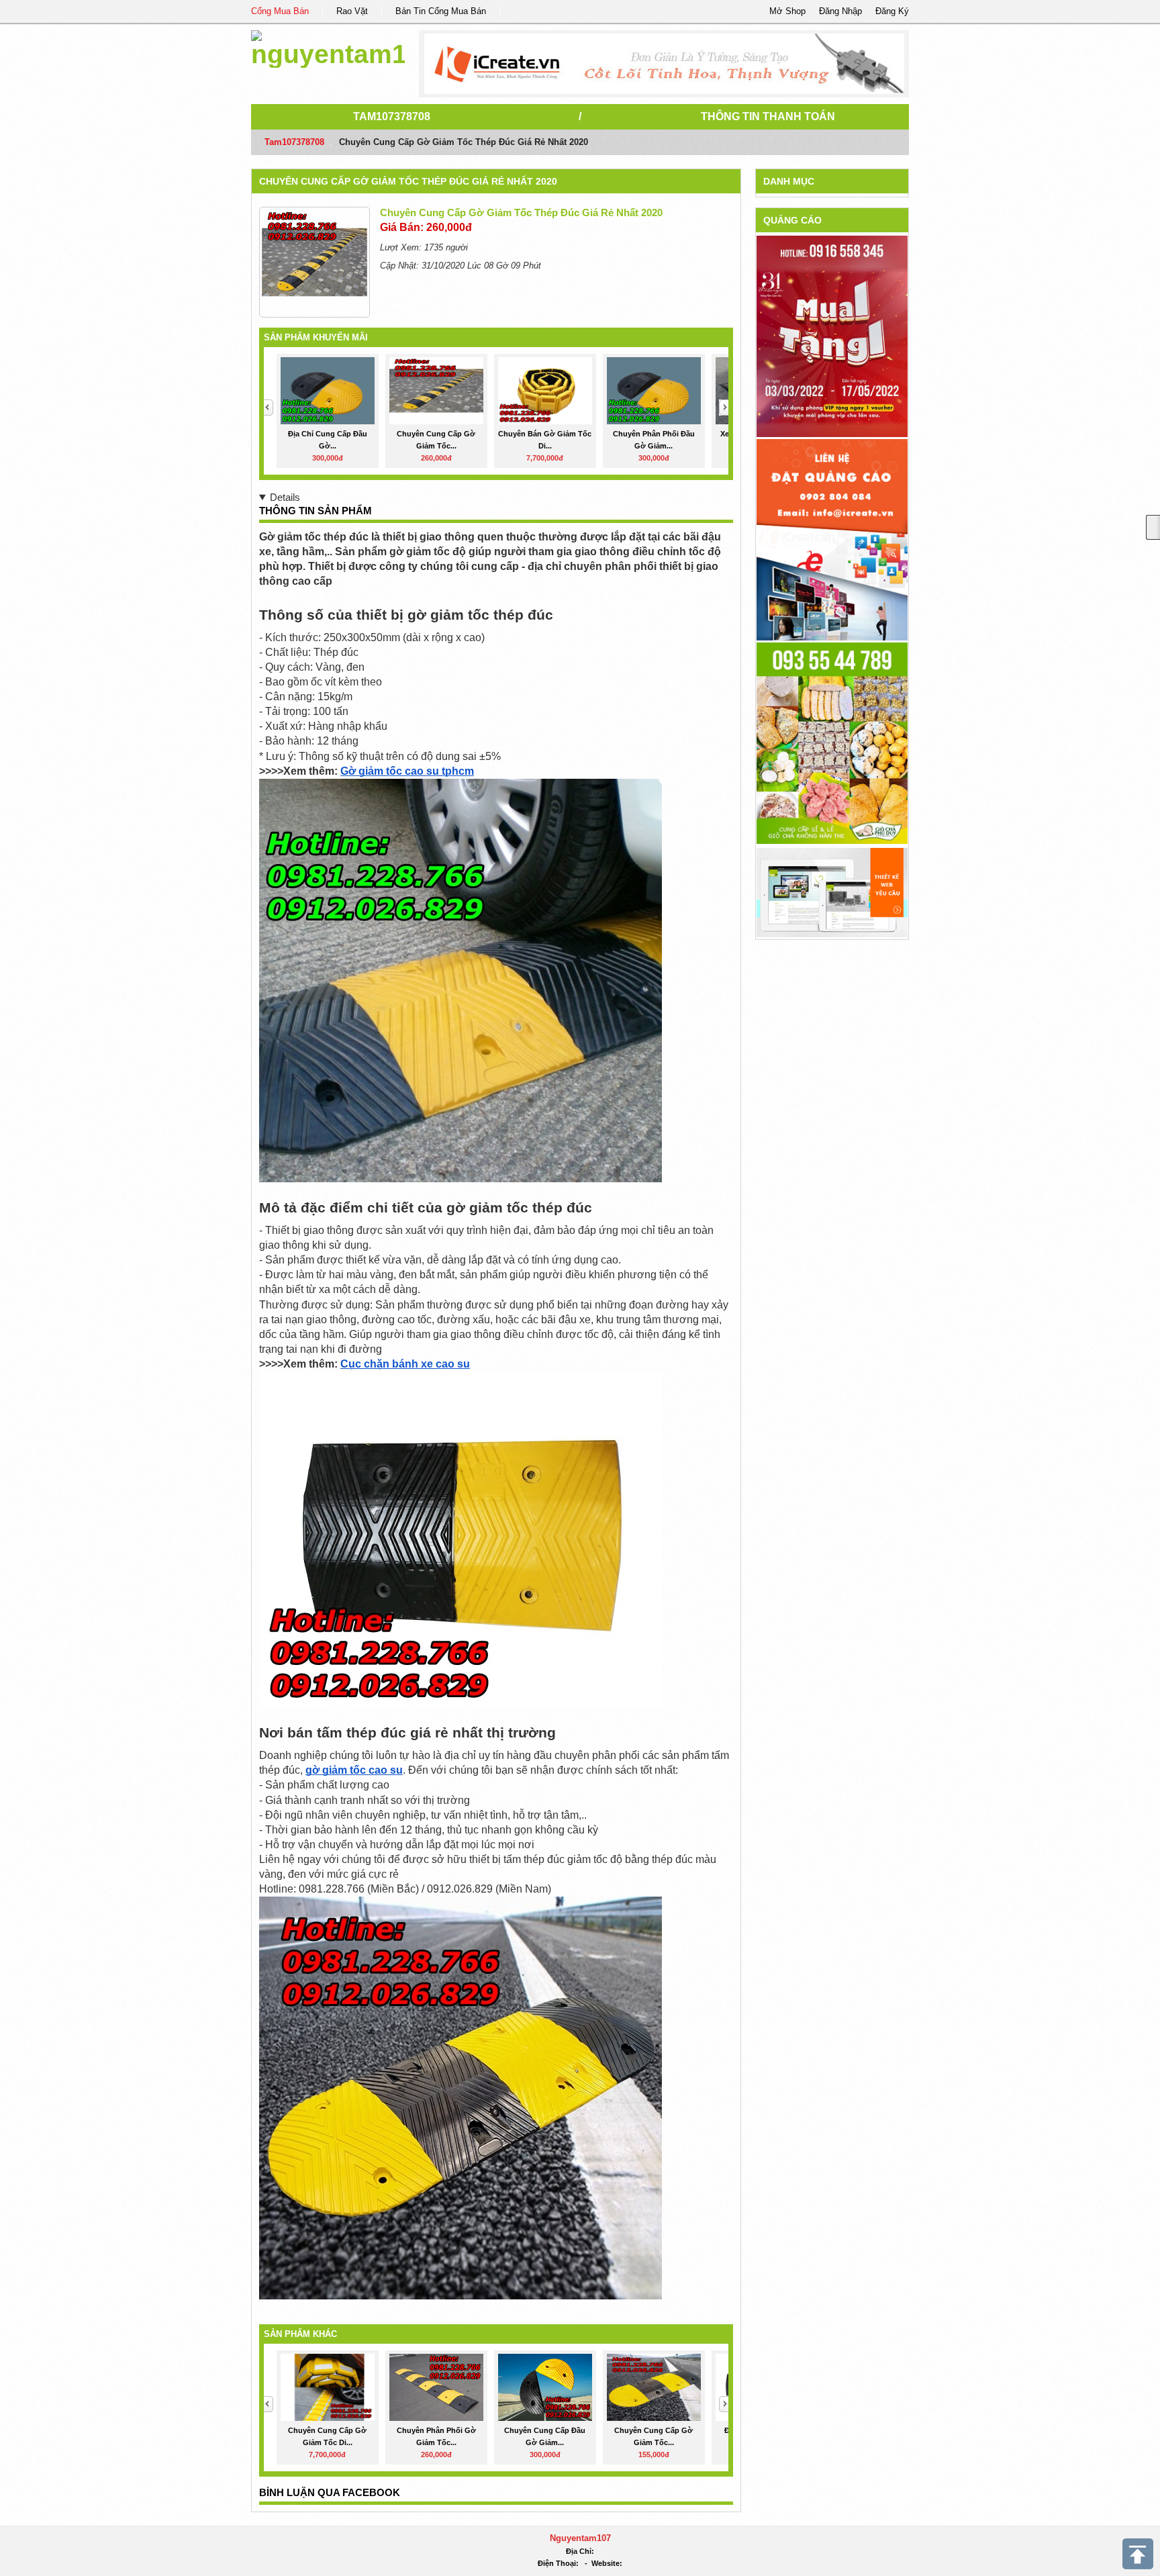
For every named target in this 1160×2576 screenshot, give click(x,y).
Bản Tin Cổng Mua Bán (441, 11)
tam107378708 (392, 116)
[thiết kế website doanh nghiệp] (832, 892)
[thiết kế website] (664, 64)
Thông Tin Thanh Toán (768, 116)
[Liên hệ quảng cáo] (832, 539)
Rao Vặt (352, 11)
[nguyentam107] (328, 47)
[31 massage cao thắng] (832, 336)
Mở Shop (787, 11)
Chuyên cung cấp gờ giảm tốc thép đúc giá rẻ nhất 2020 (408, 181)
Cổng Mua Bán (280, 11)
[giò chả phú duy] (832, 742)
